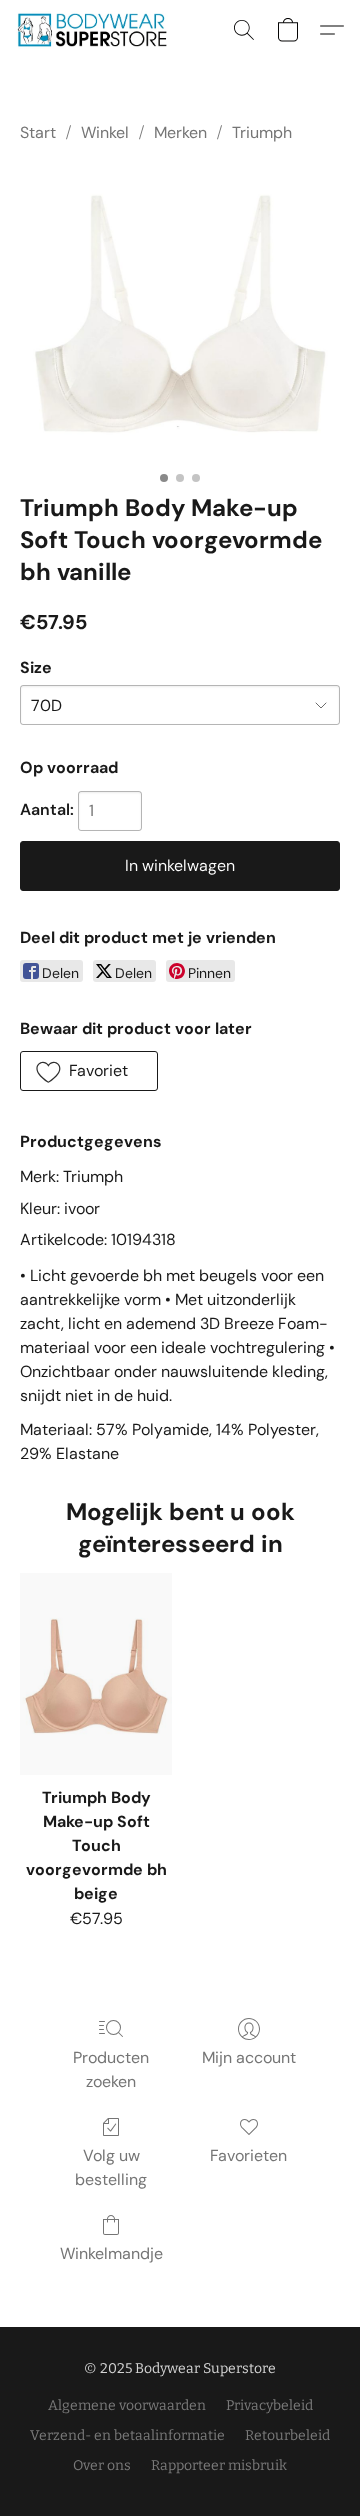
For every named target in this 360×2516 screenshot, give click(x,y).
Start (38, 132)
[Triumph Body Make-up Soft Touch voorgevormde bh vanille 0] (180, 314)
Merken (180, 132)
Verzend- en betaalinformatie (127, 2435)
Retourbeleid (287, 2435)
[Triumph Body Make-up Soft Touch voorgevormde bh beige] (96, 1674)
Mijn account (249, 2057)
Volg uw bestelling (111, 2167)
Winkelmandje (111, 2253)
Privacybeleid (269, 2405)
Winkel (105, 132)
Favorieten (248, 2155)
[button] (96, 30)
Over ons (102, 2465)
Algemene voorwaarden (127, 2405)
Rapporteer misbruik (219, 2465)
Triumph (262, 132)
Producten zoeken (111, 2069)
